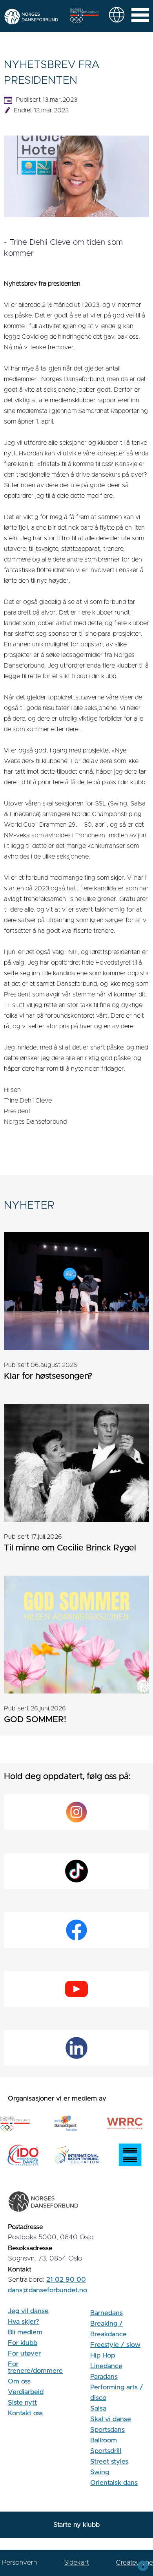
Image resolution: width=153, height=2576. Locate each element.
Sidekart (76, 2562)
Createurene (134, 2562)
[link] (117, 15)
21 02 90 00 (66, 2280)
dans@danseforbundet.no (47, 2290)
